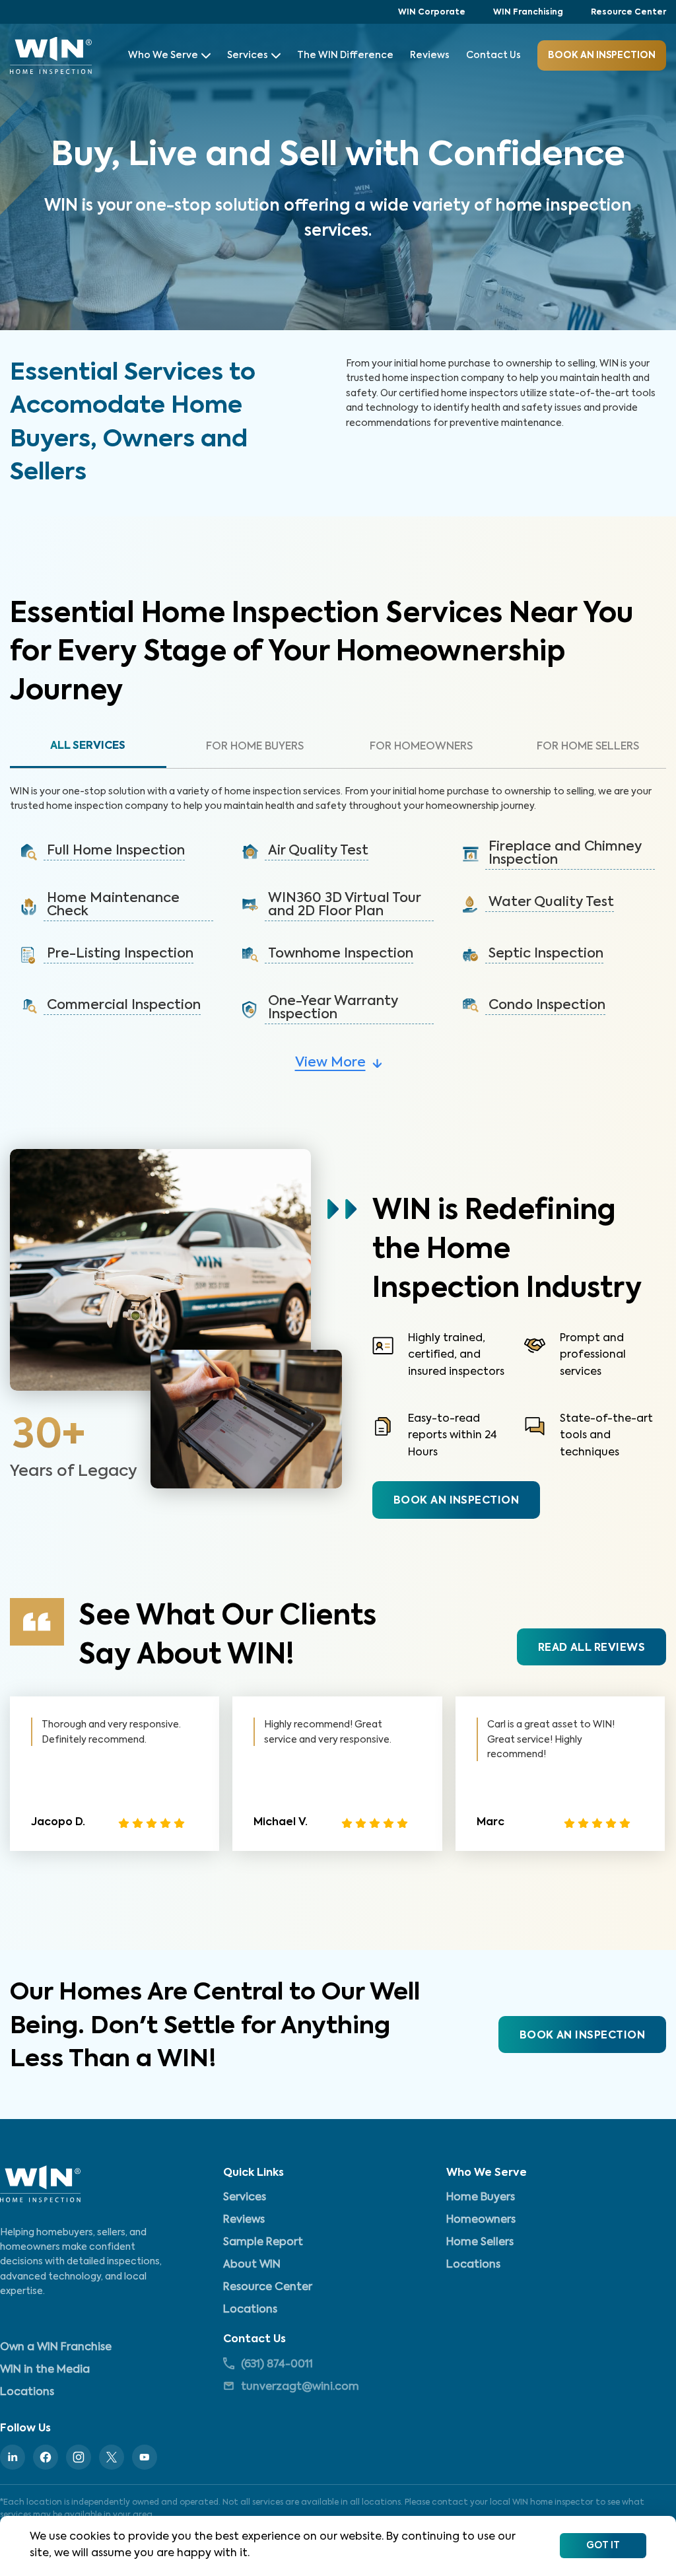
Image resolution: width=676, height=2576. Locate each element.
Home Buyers (481, 2198)
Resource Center (628, 13)
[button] (117, 853)
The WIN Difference (345, 55)
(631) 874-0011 (277, 2365)
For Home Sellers (588, 747)
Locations (250, 2310)
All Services (88, 746)
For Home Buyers (255, 747)
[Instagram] (79, 2457)
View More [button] (330, 1063)
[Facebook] (46, 2457)
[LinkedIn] (13, 2457)
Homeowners (481, 2220)
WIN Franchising (528, 13)
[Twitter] (112, 2457)
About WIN (252, 2265)
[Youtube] (145, 2457)
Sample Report (263, 2243)
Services (248, 55)
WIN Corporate (432, 13)
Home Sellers (480, 2243)
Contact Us (493, 55)
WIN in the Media (45, 2370)
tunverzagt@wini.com (300, 2387)
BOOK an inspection (602, 55)
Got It (603, 2546)
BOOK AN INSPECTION (456, 1501)
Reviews (430, 55)
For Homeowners (421, 747)
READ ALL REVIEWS (591, 1648)
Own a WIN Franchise (56, 2348)
